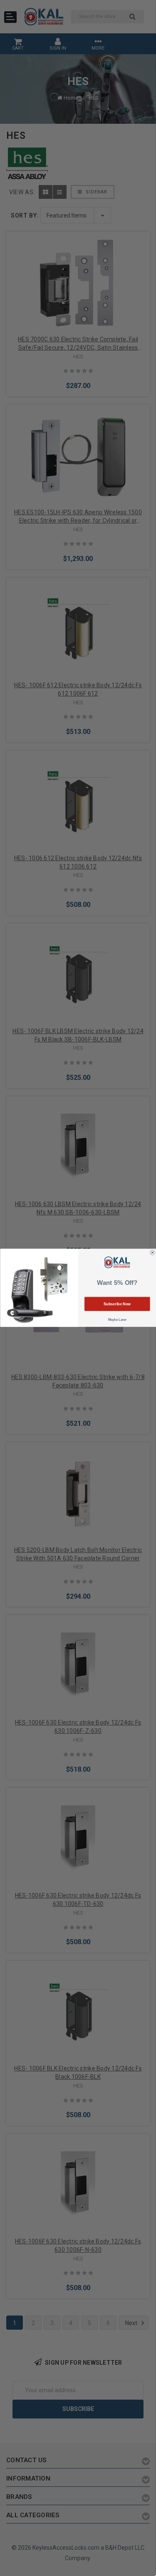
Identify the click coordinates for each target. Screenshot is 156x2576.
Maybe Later (117, 1320)
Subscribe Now (117, 1304)
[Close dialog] (152, 1253)
